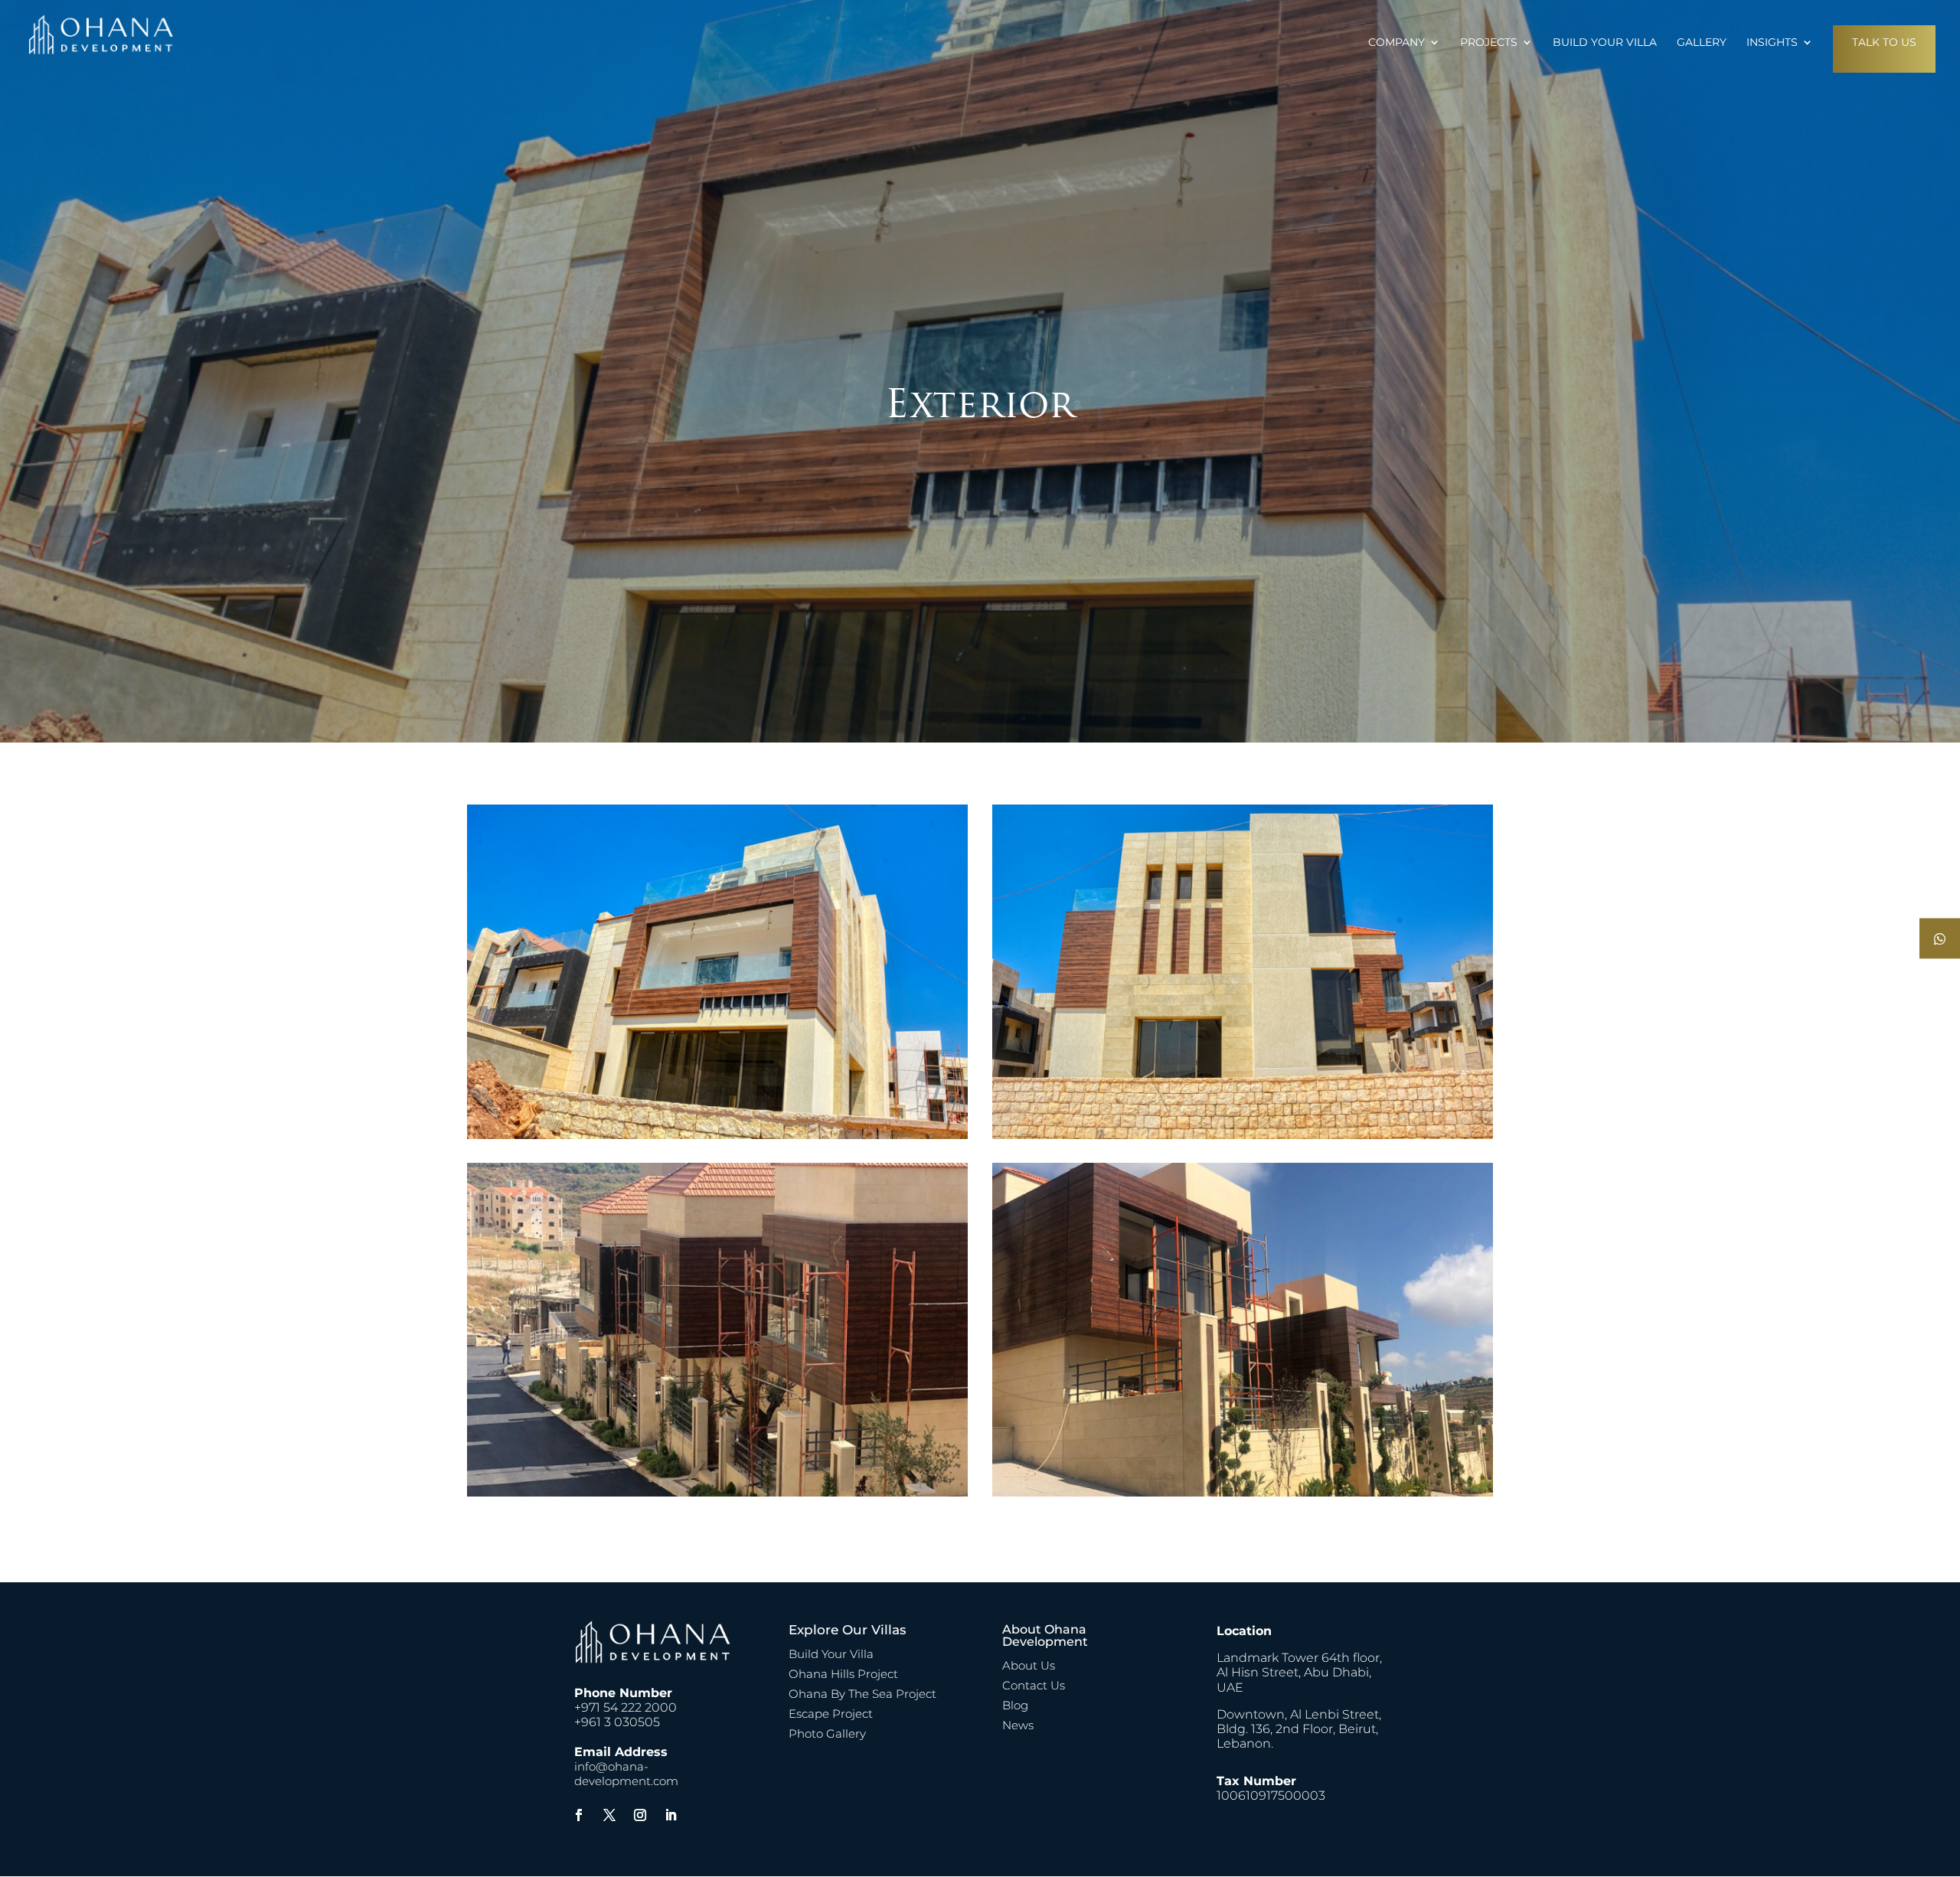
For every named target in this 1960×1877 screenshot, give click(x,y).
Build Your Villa (1605, 43)
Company (1396, 43)
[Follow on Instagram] (640, 1815)
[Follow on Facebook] (579, 1815)
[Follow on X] (609, 1815)
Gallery (1702, 43)
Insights (1772, 43)
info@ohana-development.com (626, 1774)
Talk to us (1884, 42)
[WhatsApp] (1940, 939)
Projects (1489, 43)
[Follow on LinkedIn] (671, 1815)
